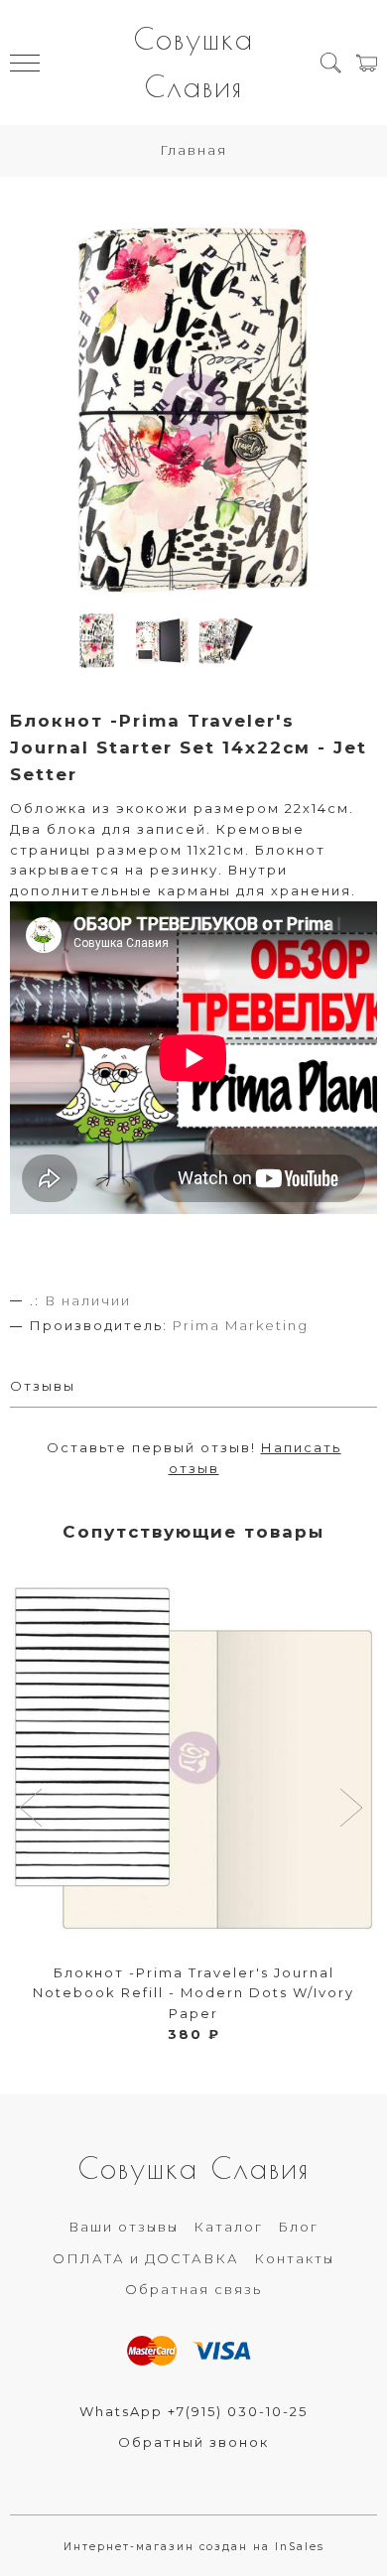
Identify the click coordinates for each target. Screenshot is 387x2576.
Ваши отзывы (124, 2227)
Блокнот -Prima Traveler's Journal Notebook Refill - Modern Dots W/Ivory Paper (193, 1993)
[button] (33, 1810)
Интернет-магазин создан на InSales (194, 2547)
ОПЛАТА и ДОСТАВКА (146, 2258)
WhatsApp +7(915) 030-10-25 (193, 2411)
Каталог (228, 2227)
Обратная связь (193, 2289)
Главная (193, 150)
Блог (298, 2227)
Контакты (294, 2258)
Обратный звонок (193, 2442)
